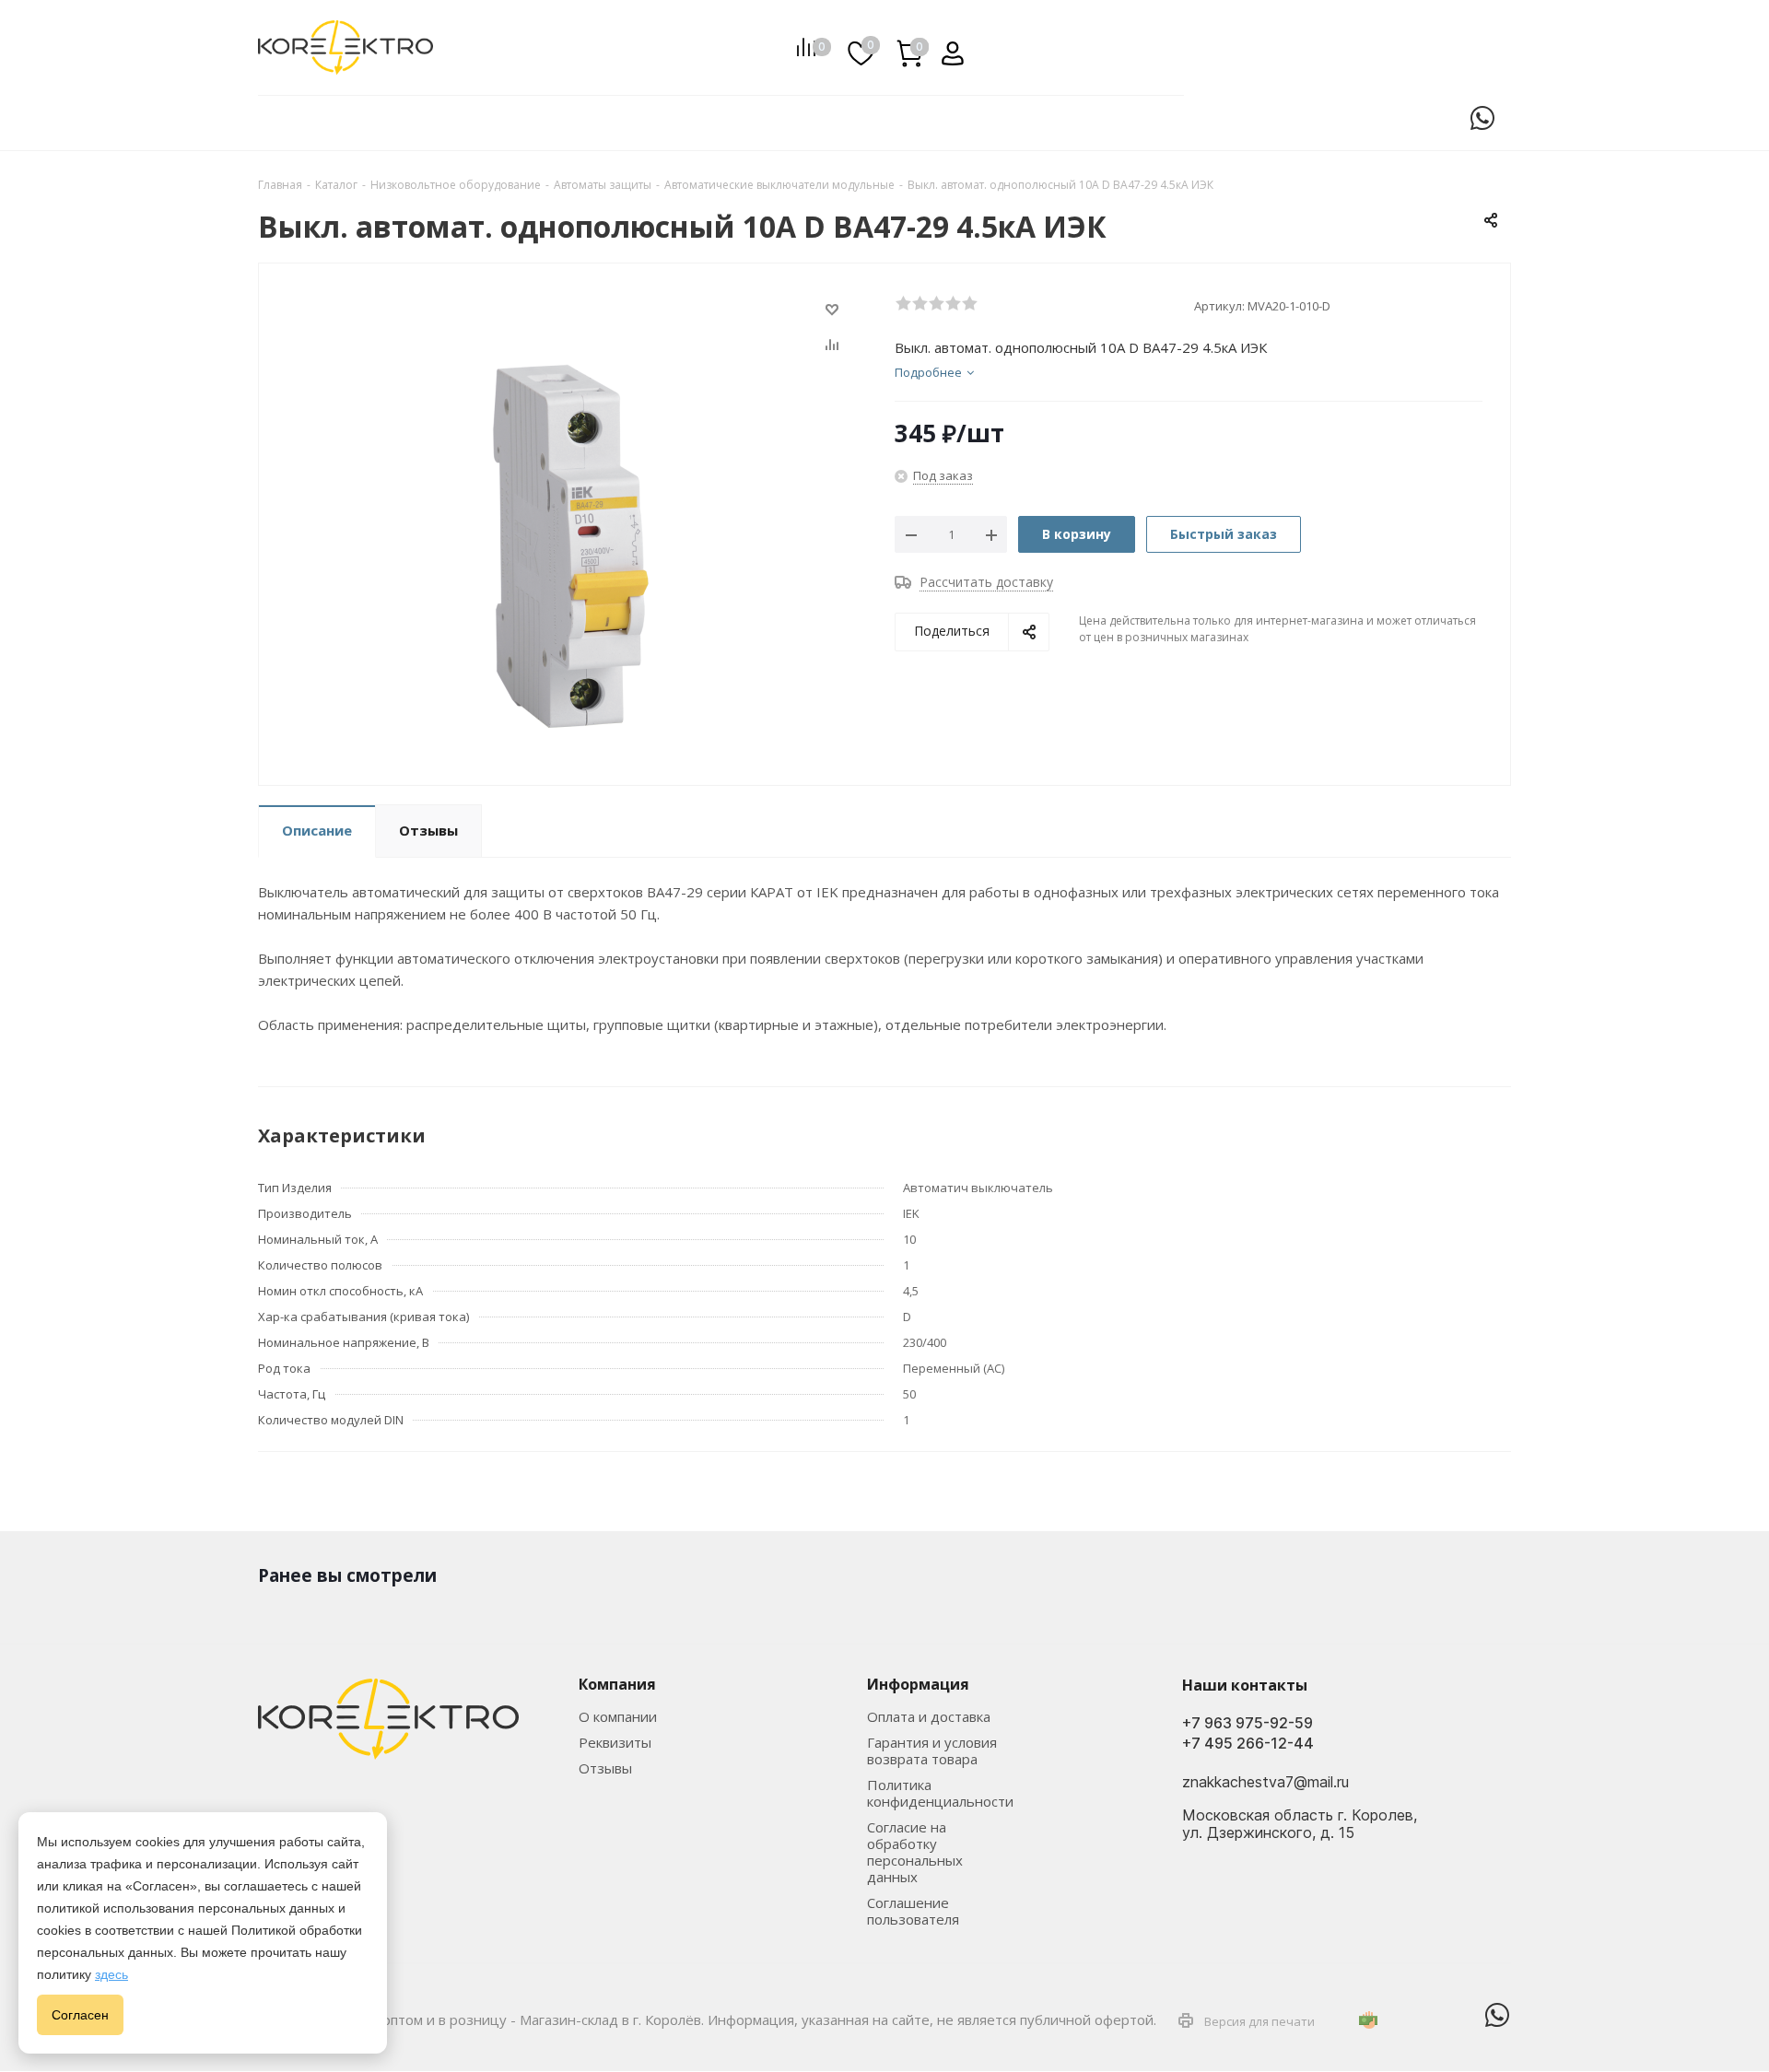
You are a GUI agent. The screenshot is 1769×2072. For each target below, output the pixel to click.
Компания (617, 1684)
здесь (111, 1974)
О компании (618, 1716)
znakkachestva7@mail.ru (1265, 1783)
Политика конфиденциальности (940, 1793)
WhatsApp (1482, 118)
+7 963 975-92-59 (1248, 1723)
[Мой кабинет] (946, 47)
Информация (918, 1684)
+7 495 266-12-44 (1248, 1744)
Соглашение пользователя (913, 1911)
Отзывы (605, 1768)
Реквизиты (615, 1742)
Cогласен (80, 2015)
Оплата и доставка (929, 1716)
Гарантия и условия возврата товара (932, 1750)
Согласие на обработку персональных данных (915, 1852)
